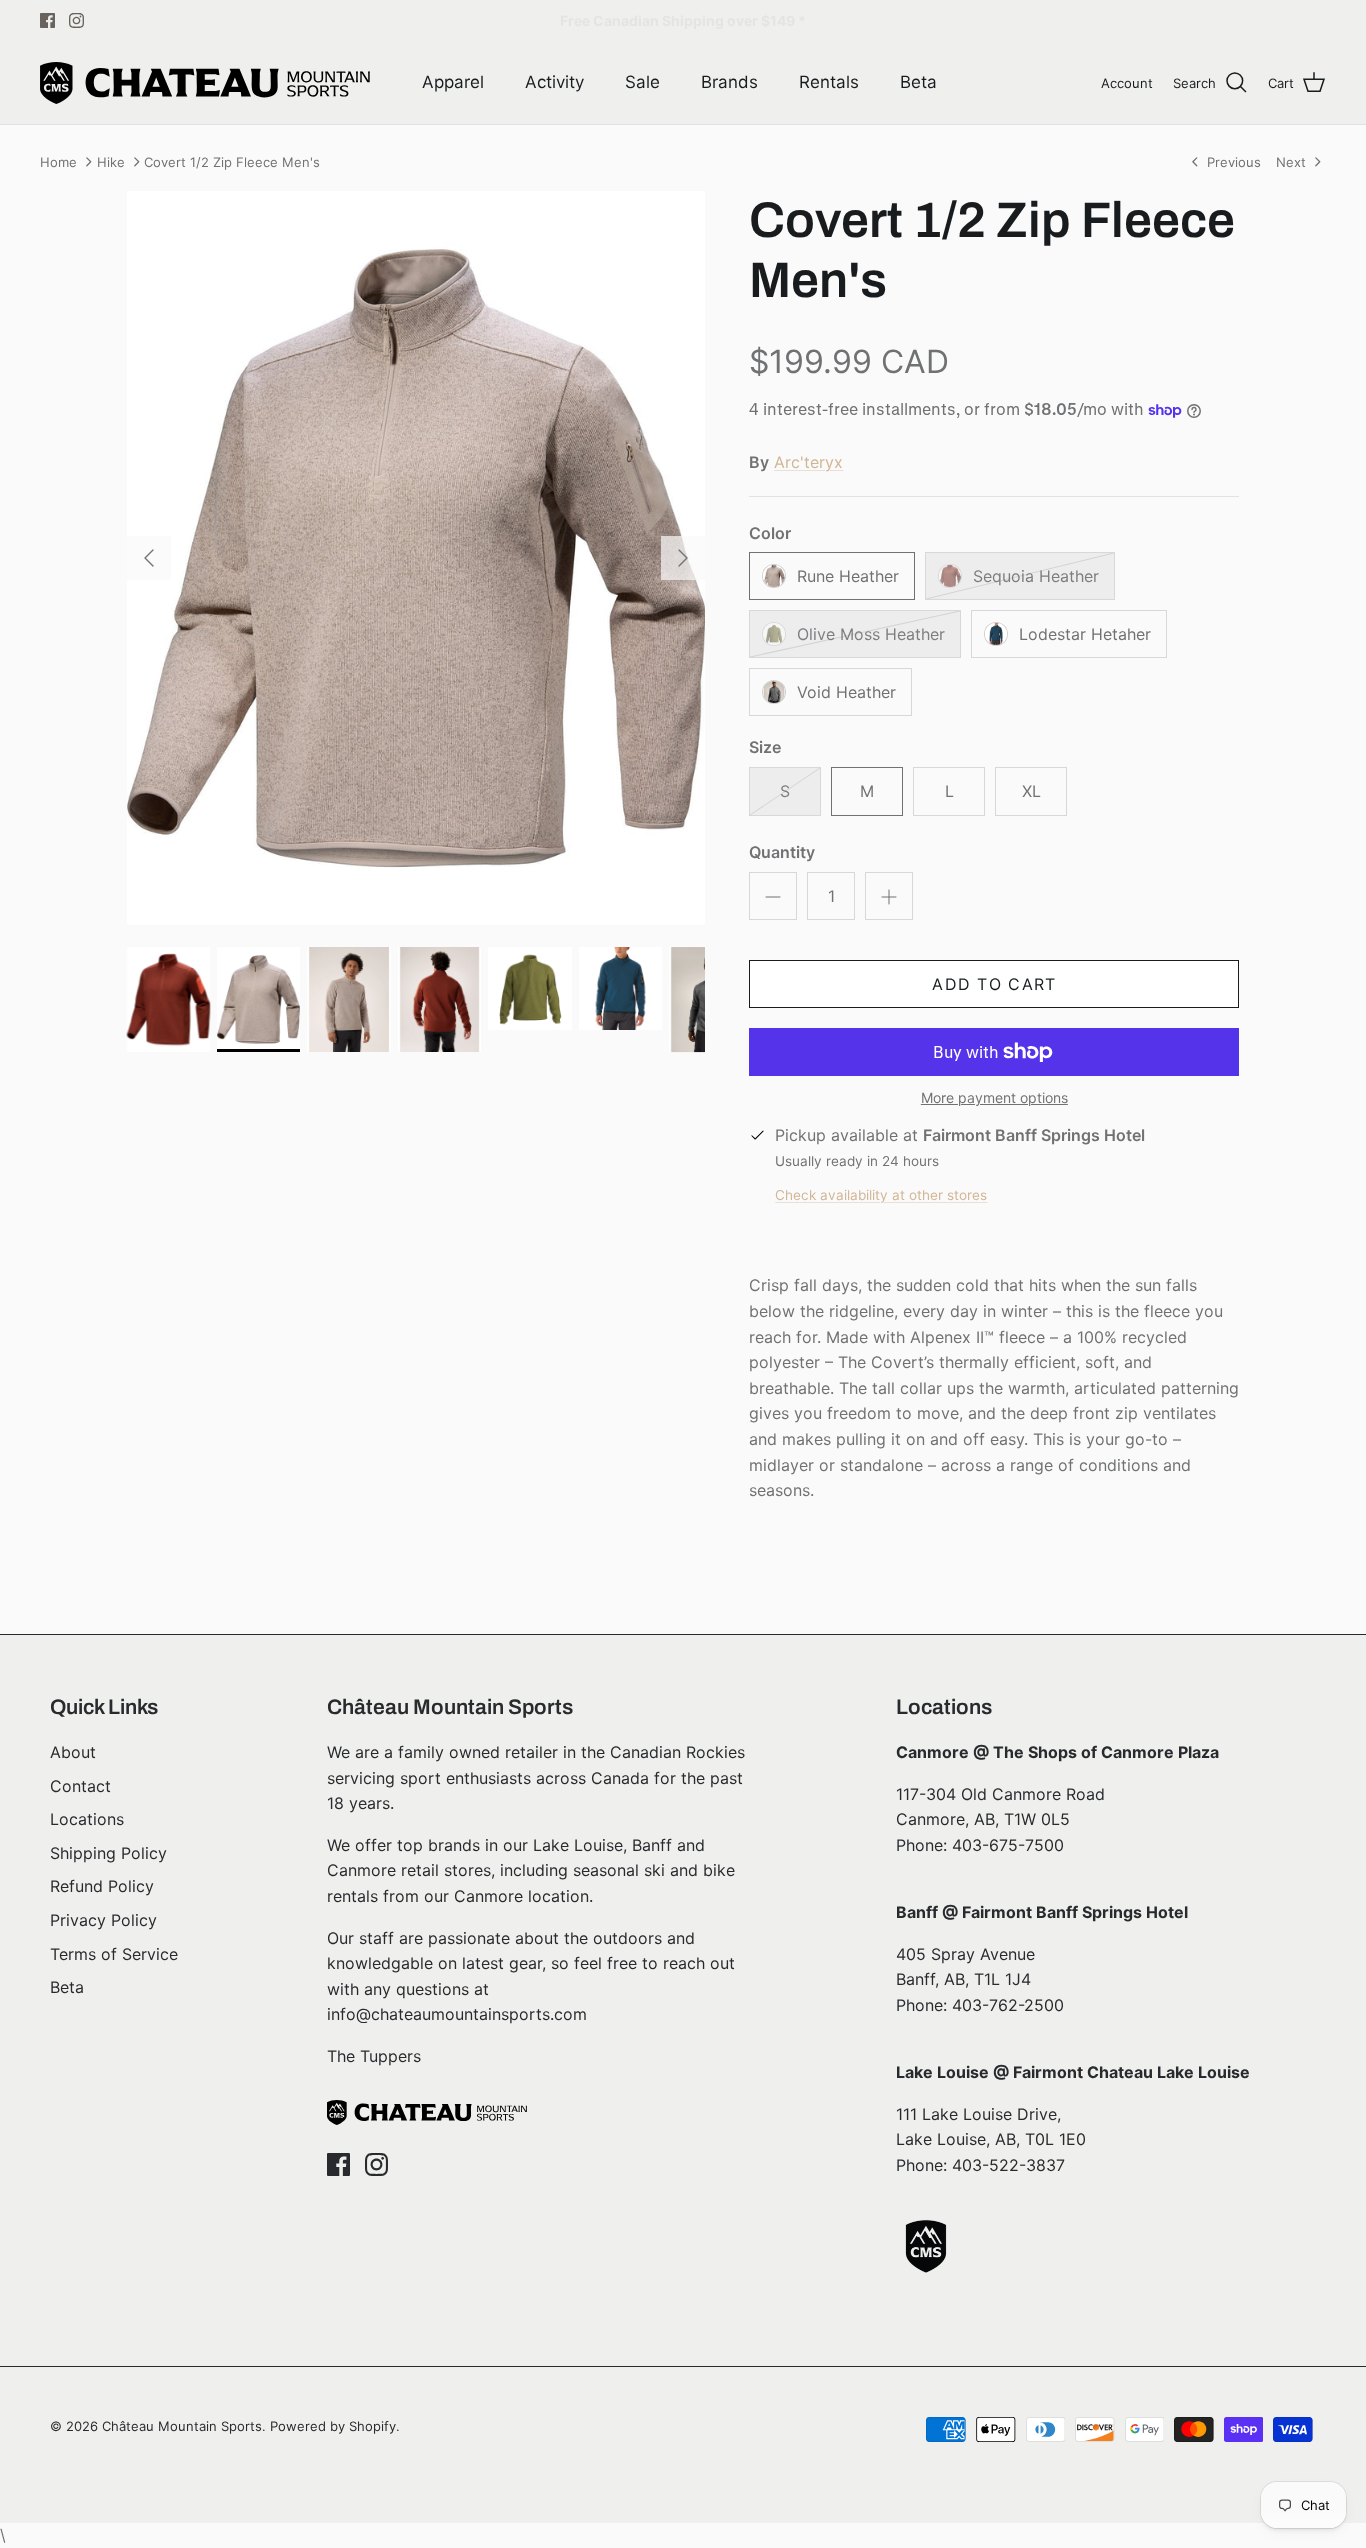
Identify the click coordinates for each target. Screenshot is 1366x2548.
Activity (554, 82)
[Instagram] (76, 20)
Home (58, 162)
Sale (642, 82)
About (73, 1752)
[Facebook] (47, 20)
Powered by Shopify (333, 2426)
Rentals (829, 82)
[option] (416, 557)
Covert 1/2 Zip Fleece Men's (232, 162)
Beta (918, 82)
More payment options (994, 1098)
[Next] (683, 558)
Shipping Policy (108, 1853)
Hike (111, 162)
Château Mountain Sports (182, 2426)
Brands (729, 82)
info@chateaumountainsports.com (457, 2014)
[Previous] (149, 558)
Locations (87, 1819)
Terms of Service (114, 1954)
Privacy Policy (103, 1920)
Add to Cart (994, 984)
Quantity (782, 852)
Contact (80, 1786)
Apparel (453, 82)
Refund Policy (102, 1886)
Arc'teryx (808, 462)
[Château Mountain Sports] (205, 83)
